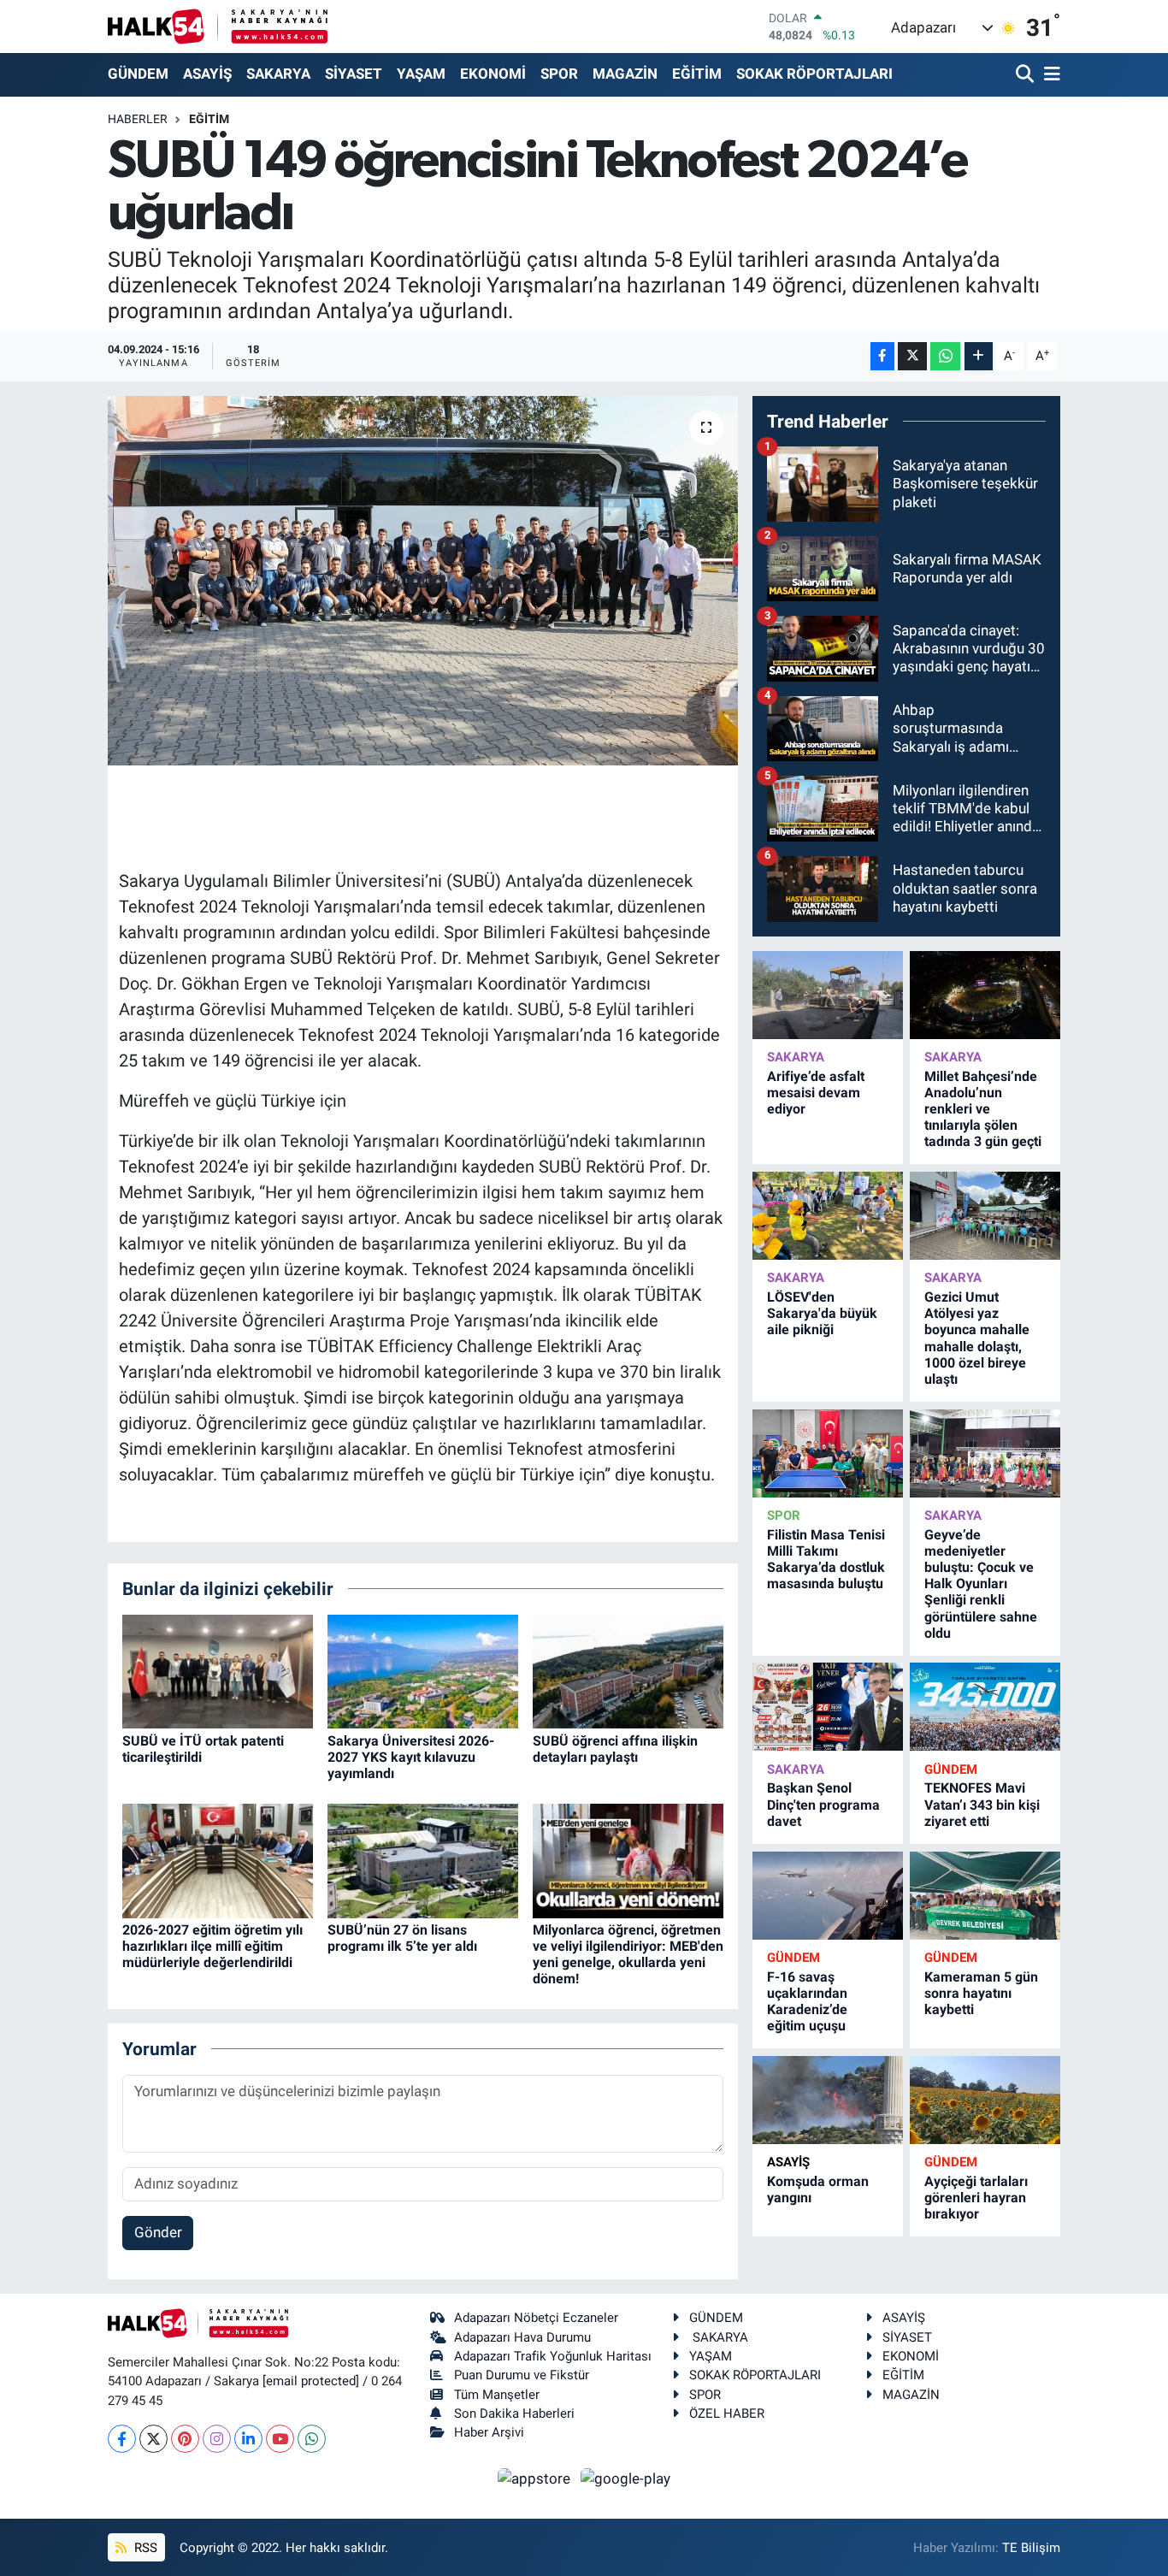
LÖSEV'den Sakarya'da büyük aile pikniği (822, 1313)
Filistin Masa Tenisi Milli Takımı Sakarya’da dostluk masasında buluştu (826, 1560)
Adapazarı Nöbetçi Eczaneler (536, 2318)
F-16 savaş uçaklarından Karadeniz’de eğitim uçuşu (807, 2002)
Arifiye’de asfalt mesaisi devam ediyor (816, 1093)
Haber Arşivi (489, 2432)
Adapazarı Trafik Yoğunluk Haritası (553, 2356)
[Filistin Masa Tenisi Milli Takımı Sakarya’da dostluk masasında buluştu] (828, 1453)
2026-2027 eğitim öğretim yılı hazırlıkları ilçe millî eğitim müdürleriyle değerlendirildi (212, 1946)
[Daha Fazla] (979, 356)
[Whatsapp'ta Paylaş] (945, 356)
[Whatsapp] (312, 2439)
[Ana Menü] (1049, 75)
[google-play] (626, 2478)
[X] (153, 2439)
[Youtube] (280, 2439)
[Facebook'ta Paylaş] (882, 356)
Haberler (138, 119)
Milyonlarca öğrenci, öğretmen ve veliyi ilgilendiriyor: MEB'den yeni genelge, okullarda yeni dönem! (628, 1955)
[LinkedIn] (248, 2439)
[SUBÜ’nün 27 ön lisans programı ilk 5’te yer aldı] (423, 1859)
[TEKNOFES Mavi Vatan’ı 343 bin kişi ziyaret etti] (985, 1707)
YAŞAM (421, 74)
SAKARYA (278, 74)
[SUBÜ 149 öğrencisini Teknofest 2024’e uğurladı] (423, 581)
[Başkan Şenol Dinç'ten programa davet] (828, 1707)
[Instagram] (217, 2439)
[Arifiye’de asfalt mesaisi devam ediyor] (828, 995)
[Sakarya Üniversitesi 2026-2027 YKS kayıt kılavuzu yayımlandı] (423, 1670)
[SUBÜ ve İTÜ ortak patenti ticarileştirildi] (218, 1670)
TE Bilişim (1031, 2548)
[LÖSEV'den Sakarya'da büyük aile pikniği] (828, 1216)
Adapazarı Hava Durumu (522, 2337)
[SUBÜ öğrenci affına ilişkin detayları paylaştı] (628, 1670)
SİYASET (354, 74)
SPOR (559, 74)
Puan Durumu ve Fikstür (522, 2375)
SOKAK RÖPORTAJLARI (814, 74)
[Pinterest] (185, 2439)
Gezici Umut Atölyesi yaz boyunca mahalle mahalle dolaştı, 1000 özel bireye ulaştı (977, 1338)
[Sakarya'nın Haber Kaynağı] (218, 26)
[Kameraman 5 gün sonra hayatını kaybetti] (985, 1896)
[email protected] (311, 2381)
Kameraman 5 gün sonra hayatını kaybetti (981, 1993)
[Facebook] (122, 2439)
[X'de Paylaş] (912, 356)
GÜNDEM (138, 74)
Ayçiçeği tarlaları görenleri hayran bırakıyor (976, 2198)
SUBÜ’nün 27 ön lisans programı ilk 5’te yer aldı (402, 1938)
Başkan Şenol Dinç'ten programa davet (823, 1804)
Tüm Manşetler (497, 2395)
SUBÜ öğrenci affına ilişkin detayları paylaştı (615, 1749)
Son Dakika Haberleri (514, 2414)
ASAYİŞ (207, 74)
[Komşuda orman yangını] (828, 2100)
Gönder (158, 2232)
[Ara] (1026, 75)
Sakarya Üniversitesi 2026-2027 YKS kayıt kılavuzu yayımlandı (411, 1757)
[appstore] (536, 2478)
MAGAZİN (625, 74)
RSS (144, 2548)
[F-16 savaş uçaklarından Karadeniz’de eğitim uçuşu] (828, 1896)
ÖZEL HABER (727, 2414)
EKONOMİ (493, 74)
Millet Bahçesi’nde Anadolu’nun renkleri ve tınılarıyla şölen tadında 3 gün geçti (983, 1109)
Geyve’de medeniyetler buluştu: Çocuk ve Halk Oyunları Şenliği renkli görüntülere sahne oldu (981, 1584)
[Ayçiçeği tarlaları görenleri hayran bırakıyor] (985, 2100)
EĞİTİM (697, 74)
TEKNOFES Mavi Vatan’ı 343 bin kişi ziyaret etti (982, 1804)
